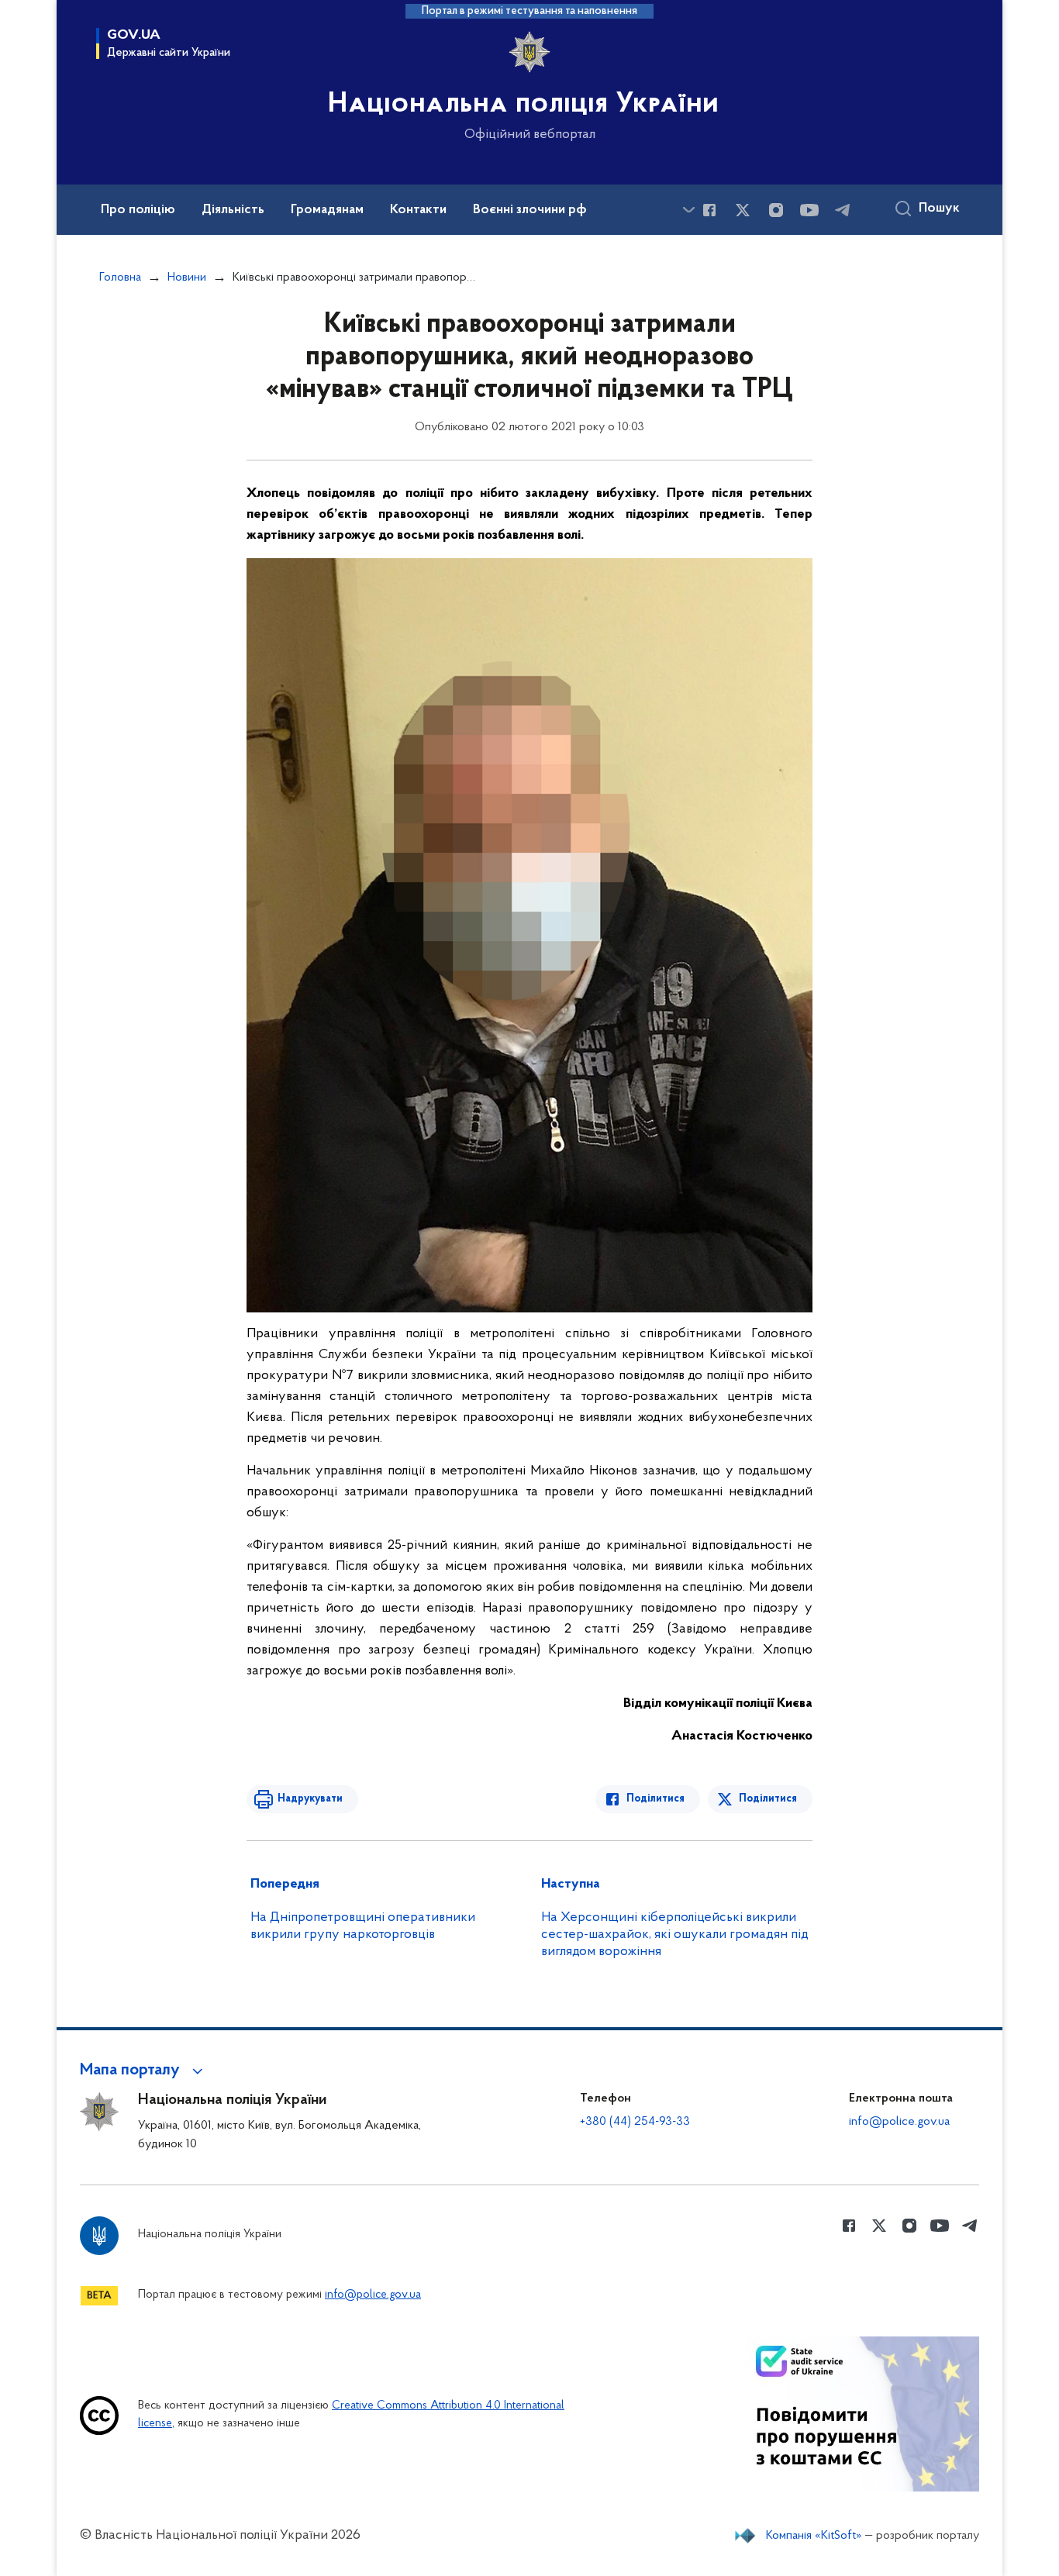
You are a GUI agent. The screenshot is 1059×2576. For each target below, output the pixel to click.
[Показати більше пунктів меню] (688, 210)
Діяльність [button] (233, 210)
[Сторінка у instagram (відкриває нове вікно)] (776, 210)
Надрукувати (310, 1799)
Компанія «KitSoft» (814, 2536)
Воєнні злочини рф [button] (530, 210)
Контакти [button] (418, 210)
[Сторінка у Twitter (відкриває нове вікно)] (743, 210)
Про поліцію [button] (138, 210)
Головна (120, 278)
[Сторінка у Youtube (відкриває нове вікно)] (809, 210)
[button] (144, 2071)
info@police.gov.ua (899, 2122)
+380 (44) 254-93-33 (635, 2122)
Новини (187, 278)
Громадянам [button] (327, 210)
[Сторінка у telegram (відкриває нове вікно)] (843, 210)
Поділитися (655, 1799)
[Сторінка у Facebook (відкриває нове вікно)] (709, 210)
